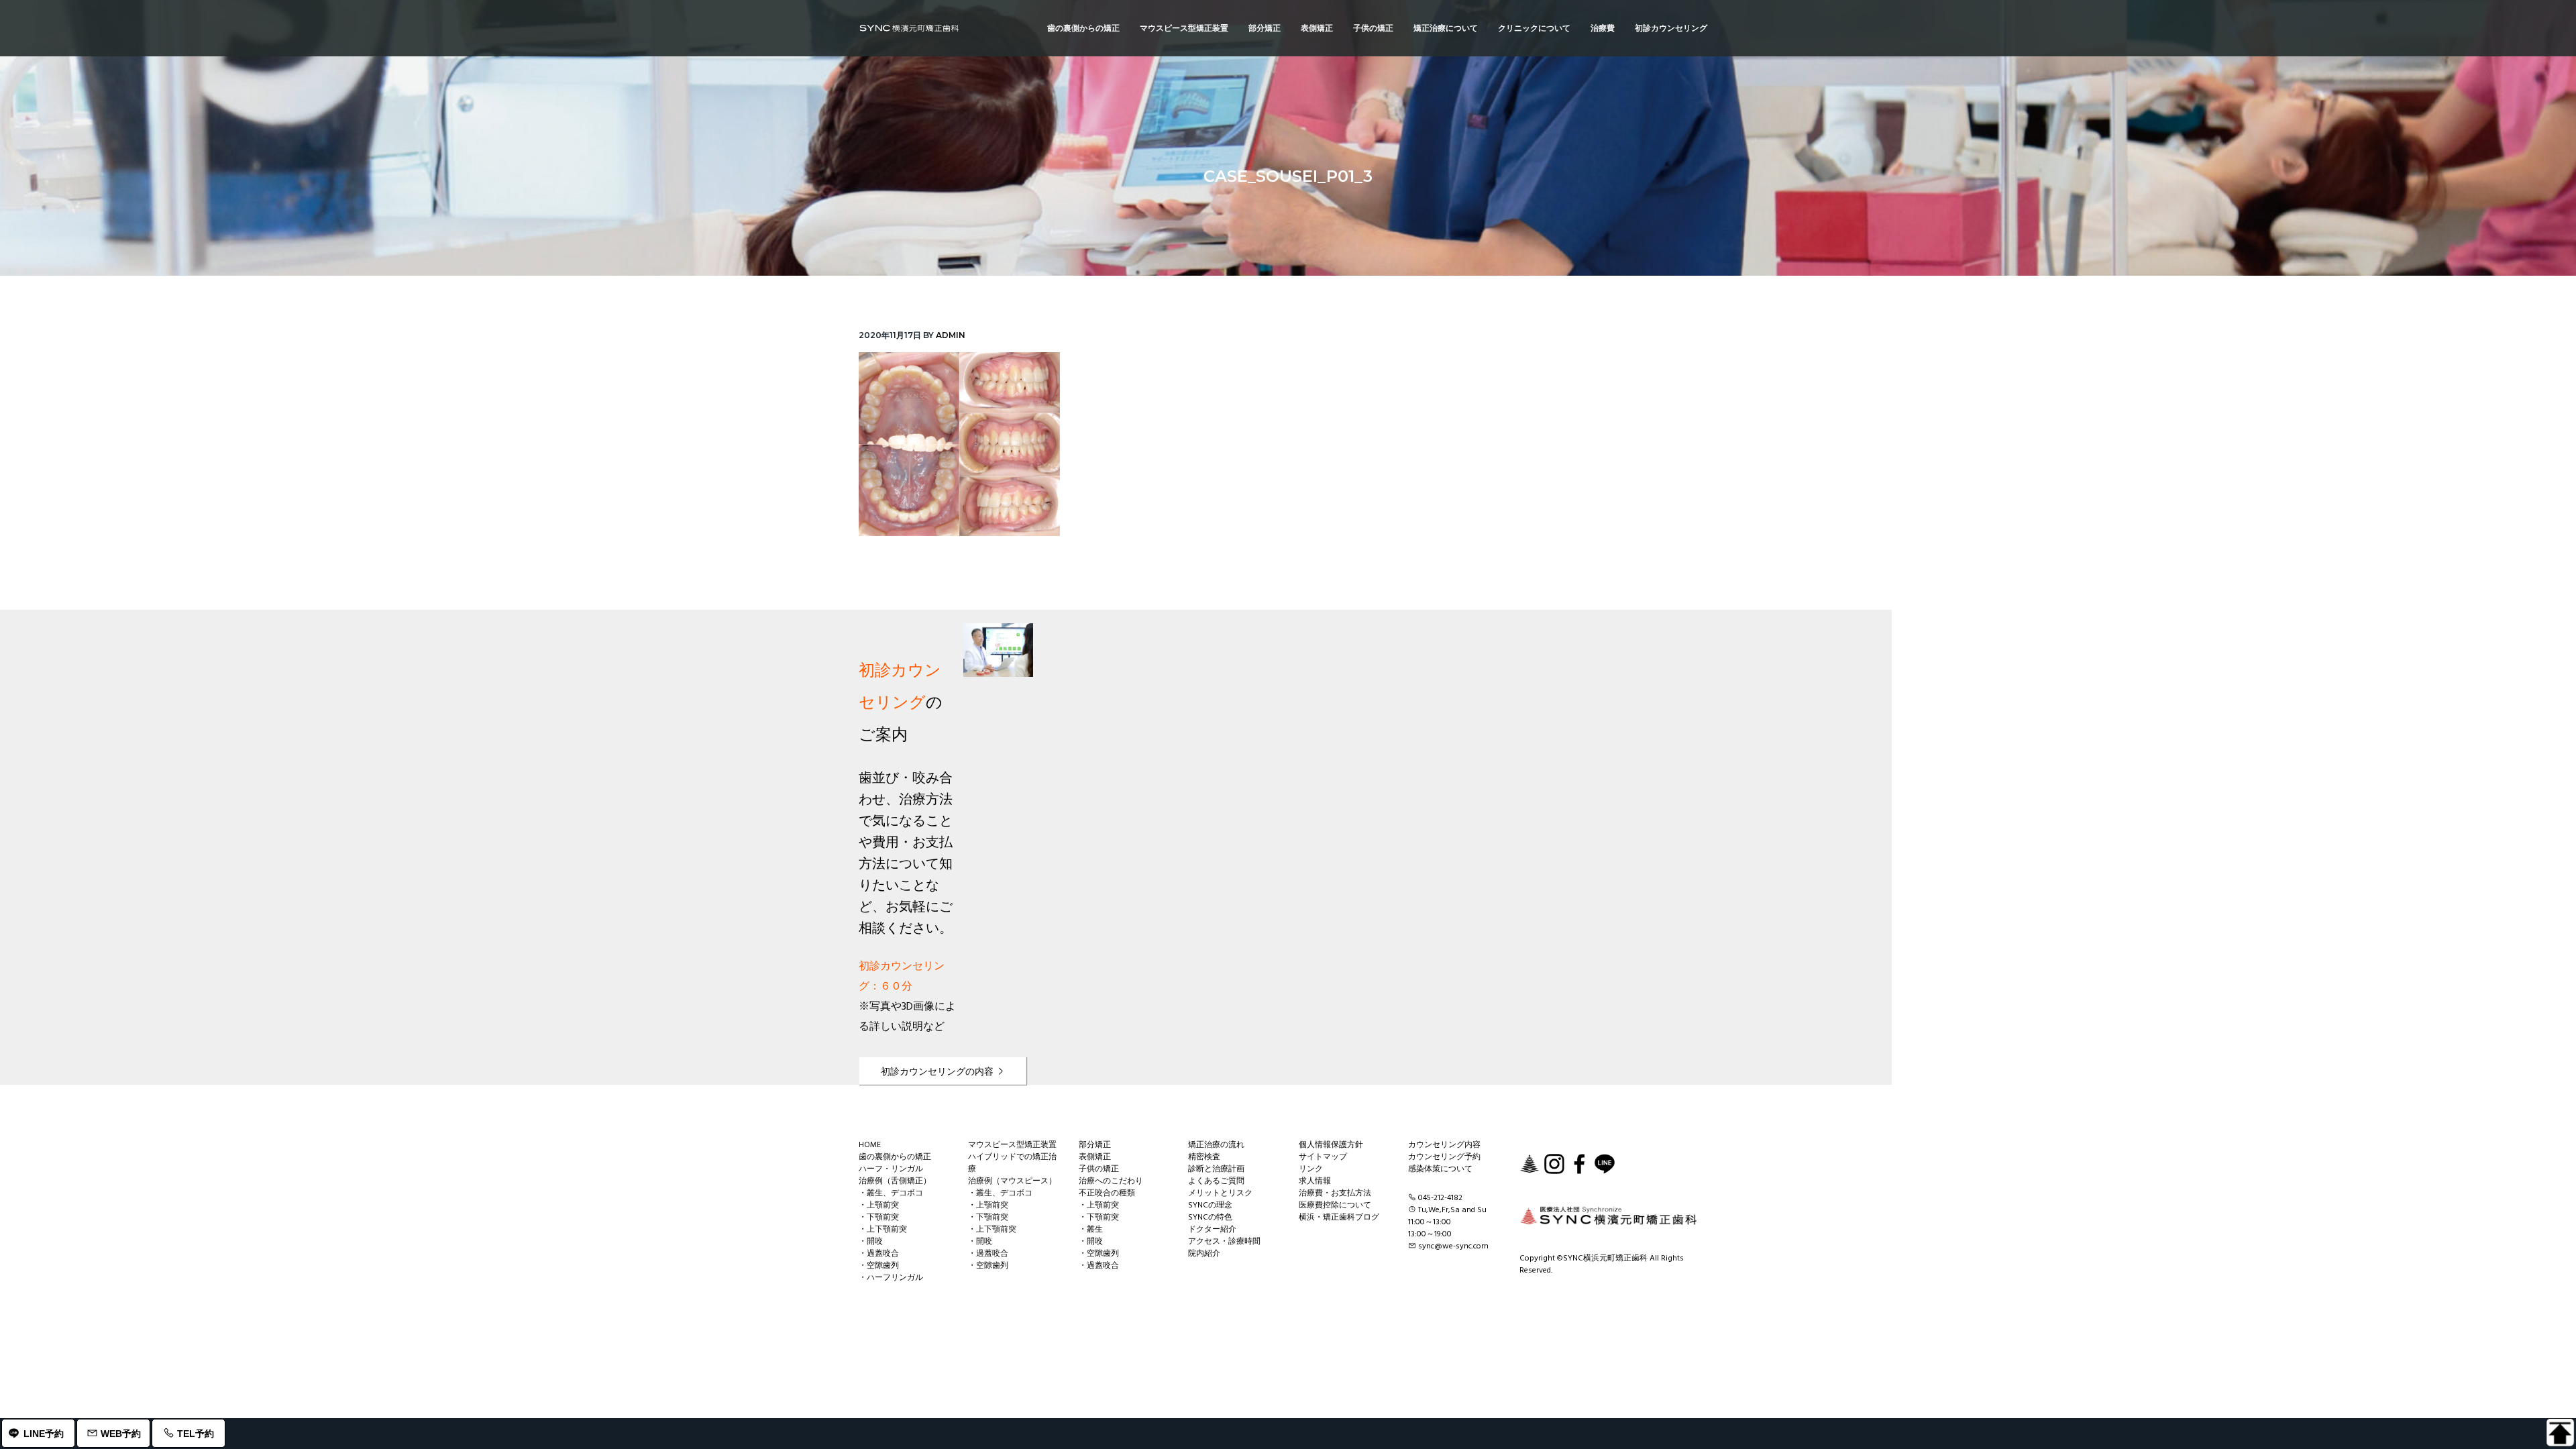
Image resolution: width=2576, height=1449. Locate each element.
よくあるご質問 (1216, 1181)
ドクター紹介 (1212, 1230)
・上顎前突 (879, 1205)
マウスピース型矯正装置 (1012, 1145)
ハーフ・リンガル (891, 1169)
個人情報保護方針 (1331, 1145)
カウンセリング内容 (1444, 1145)
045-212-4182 (1440, 1198)
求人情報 (1315, 1181)
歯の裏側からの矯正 (895, 1157)
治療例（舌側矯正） (895, 1181)
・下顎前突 (879, 1218)
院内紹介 (1204, 1254)
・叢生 (1091, 1230)
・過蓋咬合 (879, 1254)
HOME (870, 1145)
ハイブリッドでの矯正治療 (1012, 1163)
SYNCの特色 (1210, 1218)
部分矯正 (1095, 1145)
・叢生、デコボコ (891, 1193)
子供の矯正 (1099, 1169)
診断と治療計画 (1216, 1169)
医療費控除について (1335, 1205)
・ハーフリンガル (891, 1278)
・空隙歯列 (879, 1266)
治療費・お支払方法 (1335, 1193)
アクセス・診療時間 (1224, 1242)
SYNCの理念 (1210, 1205)
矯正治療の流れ (1216, 1145)
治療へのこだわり (1111, 1181)
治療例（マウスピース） (1012, 1181)
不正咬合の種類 (1107, 1193)
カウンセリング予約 (1444, 1157)
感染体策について (1440, 1169)
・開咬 (871, 1242)
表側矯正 (1095, 1157)
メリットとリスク (1220, 1193)
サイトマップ (1323, 1157)
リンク (1311, 1169)
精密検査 (1204, 1157)
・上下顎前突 (883, 1230)
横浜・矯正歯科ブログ (1339, 1218)
